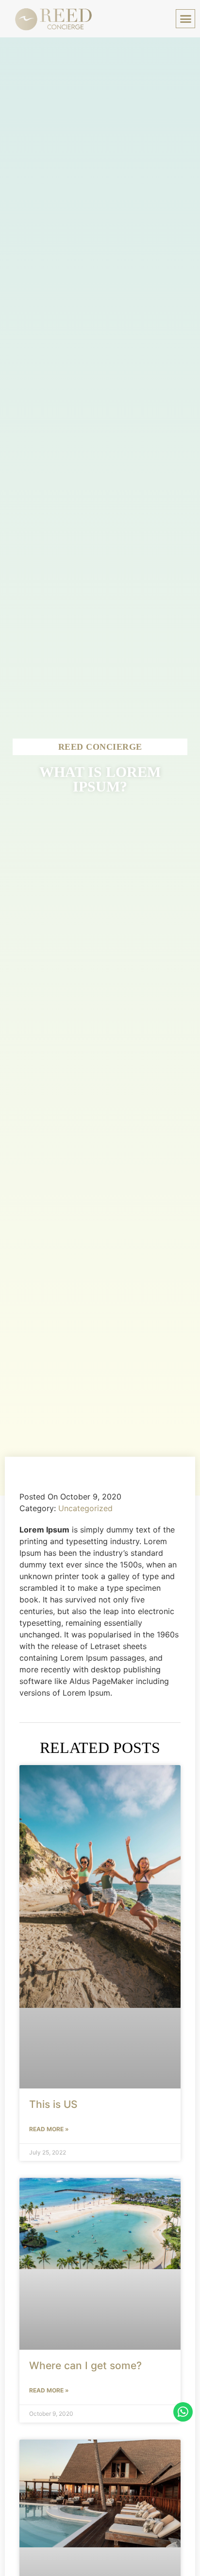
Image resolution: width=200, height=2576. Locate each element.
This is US (53, 2104)
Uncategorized (85, 1508)
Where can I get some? (85, 2366)
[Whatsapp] (183, 2412)
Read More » (49, 2129)
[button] (185, 19)
